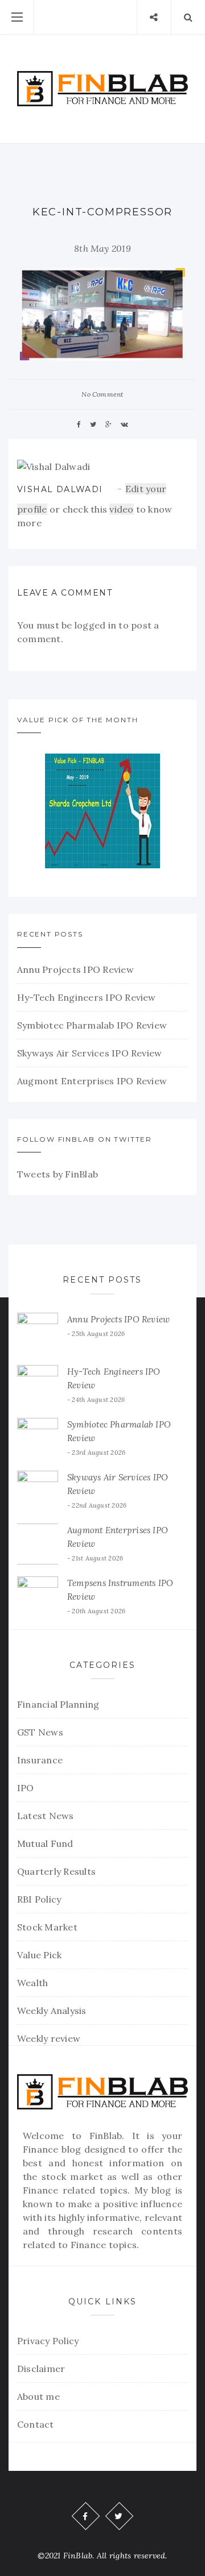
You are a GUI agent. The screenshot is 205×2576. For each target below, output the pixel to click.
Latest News (46, 1816)
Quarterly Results (56, 1871)
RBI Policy (39, 1899)
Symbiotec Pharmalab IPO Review (92, 1025)
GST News (40, 1732)
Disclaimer (41, 2369)
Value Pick (39, 1955)
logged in (95, 625)
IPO (26, 1788)
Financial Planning (58, 1704)
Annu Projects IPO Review (75, 969)
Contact (36, 2424)
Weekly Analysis (52, 2011)
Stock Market (47, 1927)
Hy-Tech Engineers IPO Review (87, 997)
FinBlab (106, 2136)
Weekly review (49, 2038)
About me (38, 2396)
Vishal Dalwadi (60, 489)
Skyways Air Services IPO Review (89, 1053)
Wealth (32, 1983)
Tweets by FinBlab (58, 1174)
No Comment (102, 394)
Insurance (40, 1760)
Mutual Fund (45, 1843)
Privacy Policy (48, 2341)
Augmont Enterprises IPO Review (92, 1081)
